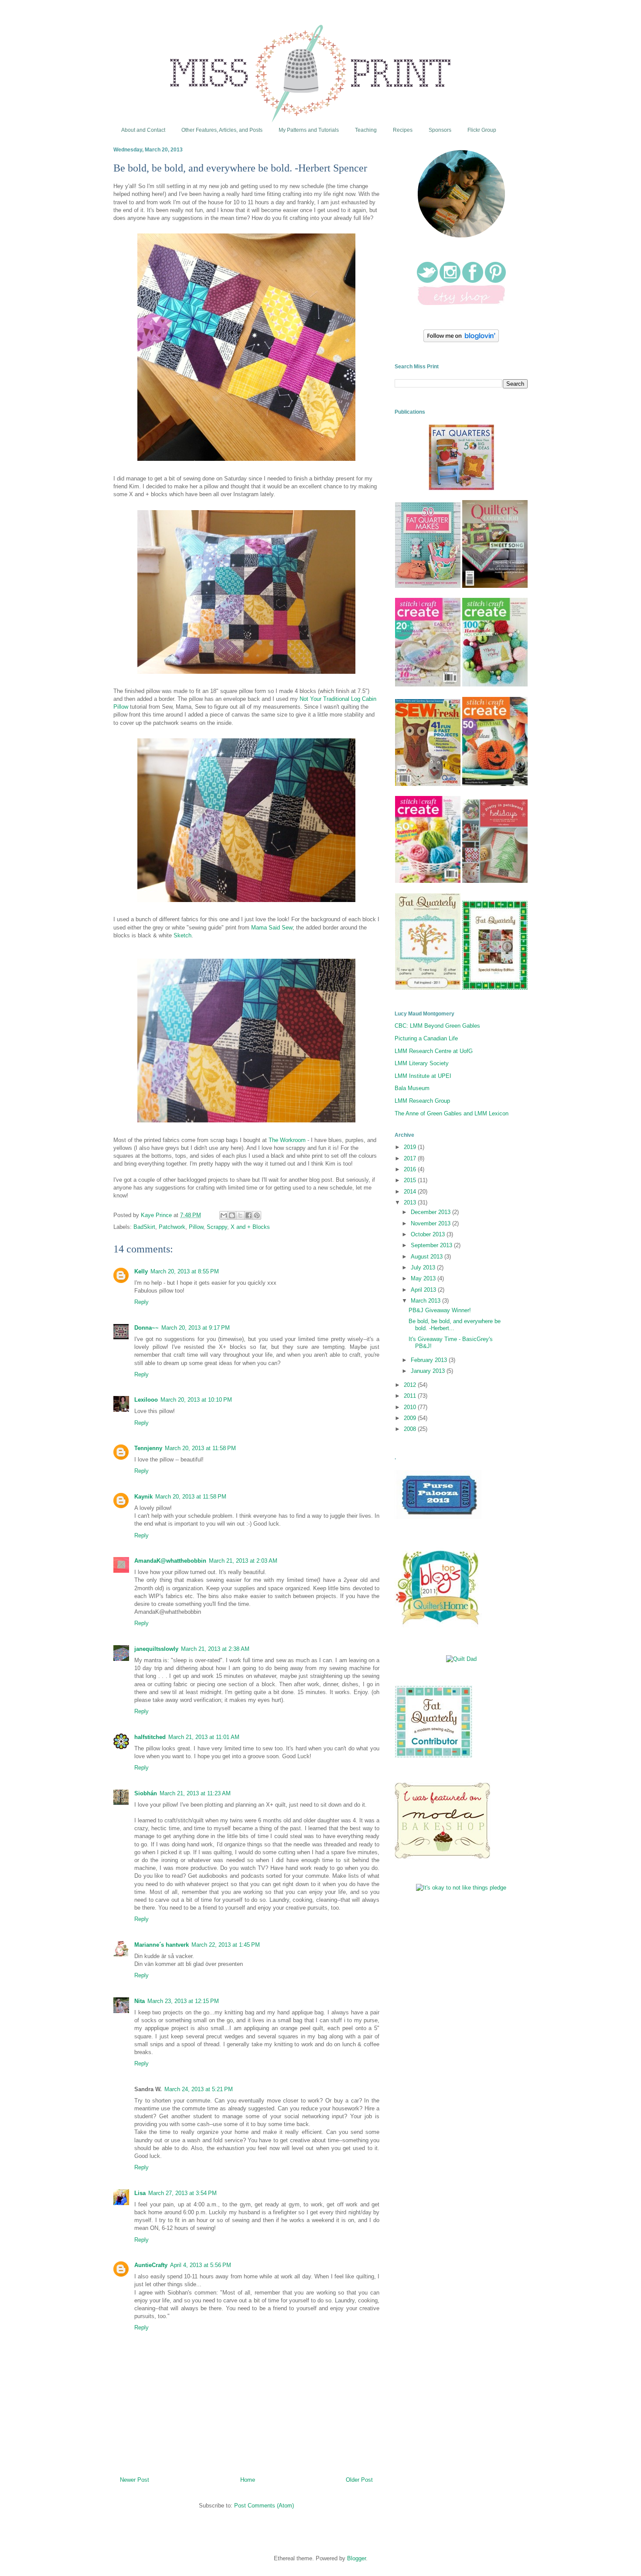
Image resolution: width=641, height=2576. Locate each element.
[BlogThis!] (232, 1215)
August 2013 (428, 1257)
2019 (411, 1147)
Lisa (140, 2193)
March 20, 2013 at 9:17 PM (196, 1328)
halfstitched (150, 1737)
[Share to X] (240, 1215)
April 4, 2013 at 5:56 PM (201, 2265)
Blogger (356, 2558)
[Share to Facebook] (249, 1215)
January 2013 (429, 1371)
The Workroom (287, 1140)
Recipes (403, 130)
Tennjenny (148, 1448)
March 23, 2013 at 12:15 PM (183, 2001)
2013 (411, 1202)
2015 (411, 1180)
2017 (411, 1158)
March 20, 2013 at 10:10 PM (196, 1400)
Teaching (366, 130)
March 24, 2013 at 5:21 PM (199, 2089)
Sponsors (440, 130)
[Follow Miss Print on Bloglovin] (461, 340)
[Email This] (224, 1215)
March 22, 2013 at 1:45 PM (226, 1945)
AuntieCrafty (151, 2265)
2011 (411, 1396)
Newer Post (135, 2480)
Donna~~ (147, 1328)
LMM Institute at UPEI (423, 1076)
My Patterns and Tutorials (309, 130)
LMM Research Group (422, 1101)
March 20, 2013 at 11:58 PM (200, 1448)
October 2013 (429, 1234)
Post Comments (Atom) (264, 2506)
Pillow (196, 1227)
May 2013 (424, 1278)
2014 (411, 1192)
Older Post (359, 2480)
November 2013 (431, 1223)
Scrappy (217, 1227)
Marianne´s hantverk (162, 1945)
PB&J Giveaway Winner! (440, 1310)
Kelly (141, 1271)
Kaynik (143, 1497)
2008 (411, 1429)
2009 (411, 1418)
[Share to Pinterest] (257, 1215)
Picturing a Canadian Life (426, 1038)
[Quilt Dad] (461, 1659)
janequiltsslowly (156, 1649)
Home (248, 2480)
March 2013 (426, 1301)
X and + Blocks (250, 1227)
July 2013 (424, 1267)
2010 (411, 1407)
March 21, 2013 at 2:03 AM (243, 1561)
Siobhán (146, 1793)
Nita (140, 2001)
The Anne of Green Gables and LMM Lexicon (452, 1113)
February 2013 (430, 1360)
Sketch (182, 935)
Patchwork (172, 1227)
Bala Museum (412, 1088)
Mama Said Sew (272, 928)
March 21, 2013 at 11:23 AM (195, 1793)
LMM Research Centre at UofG (434, 1051)
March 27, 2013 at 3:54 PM (182, 2193)
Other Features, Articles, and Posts (222, 130)
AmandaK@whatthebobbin (170, 1561)
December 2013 (431, 1212)
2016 (411, 1169)
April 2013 (424, 1290)
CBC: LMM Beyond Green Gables (437, 1026)
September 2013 (432, 1245)
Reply (141, 1302)
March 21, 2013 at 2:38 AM (215, 1649)
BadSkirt (144, 1227)
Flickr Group (482, 130)
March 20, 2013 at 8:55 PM (185, 1271)
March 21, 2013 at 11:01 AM (204, 1737)
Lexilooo (146, 1400)
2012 (411, 1385)
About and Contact (143, 130)
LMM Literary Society (422, 1063)
